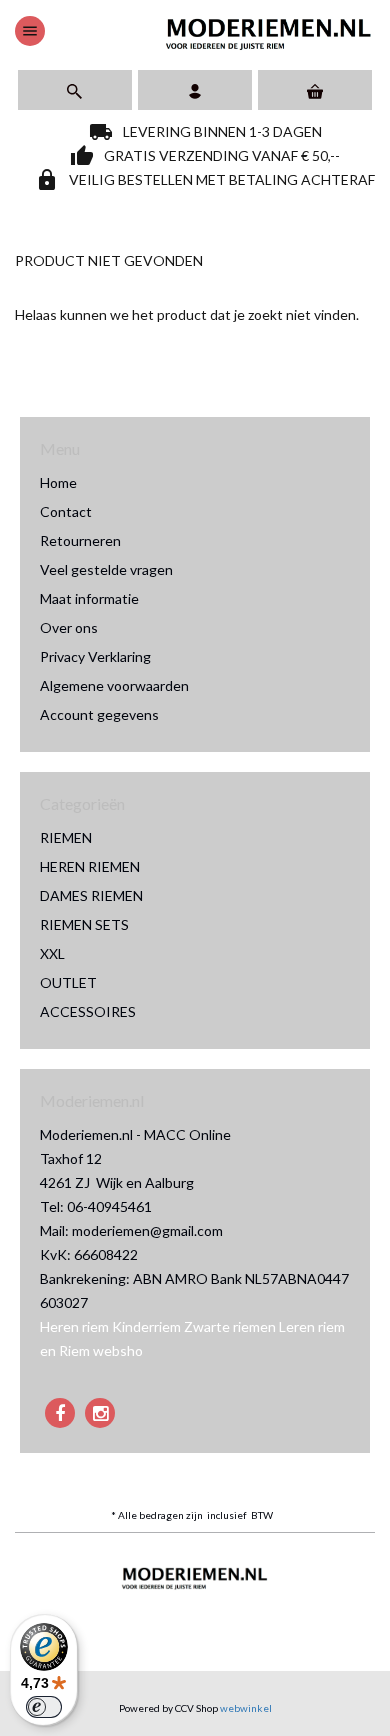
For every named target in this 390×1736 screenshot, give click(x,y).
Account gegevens (99, 714)
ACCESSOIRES (88, 1011)
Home (58, 482)
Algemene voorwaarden (114, 685)
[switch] (44, 1707)
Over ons (69, 627)
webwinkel (246, 1708)
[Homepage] (269, 31)
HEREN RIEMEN (90, 866)
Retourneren (80, 540)
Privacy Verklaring (95, 656)
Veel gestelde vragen (106, 569)
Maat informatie (89, 598)
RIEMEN (66, 837)
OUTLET (68, 982)
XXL (52, 953)
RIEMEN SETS (84, 924)
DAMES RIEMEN (91, 895)
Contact (66, 511)
